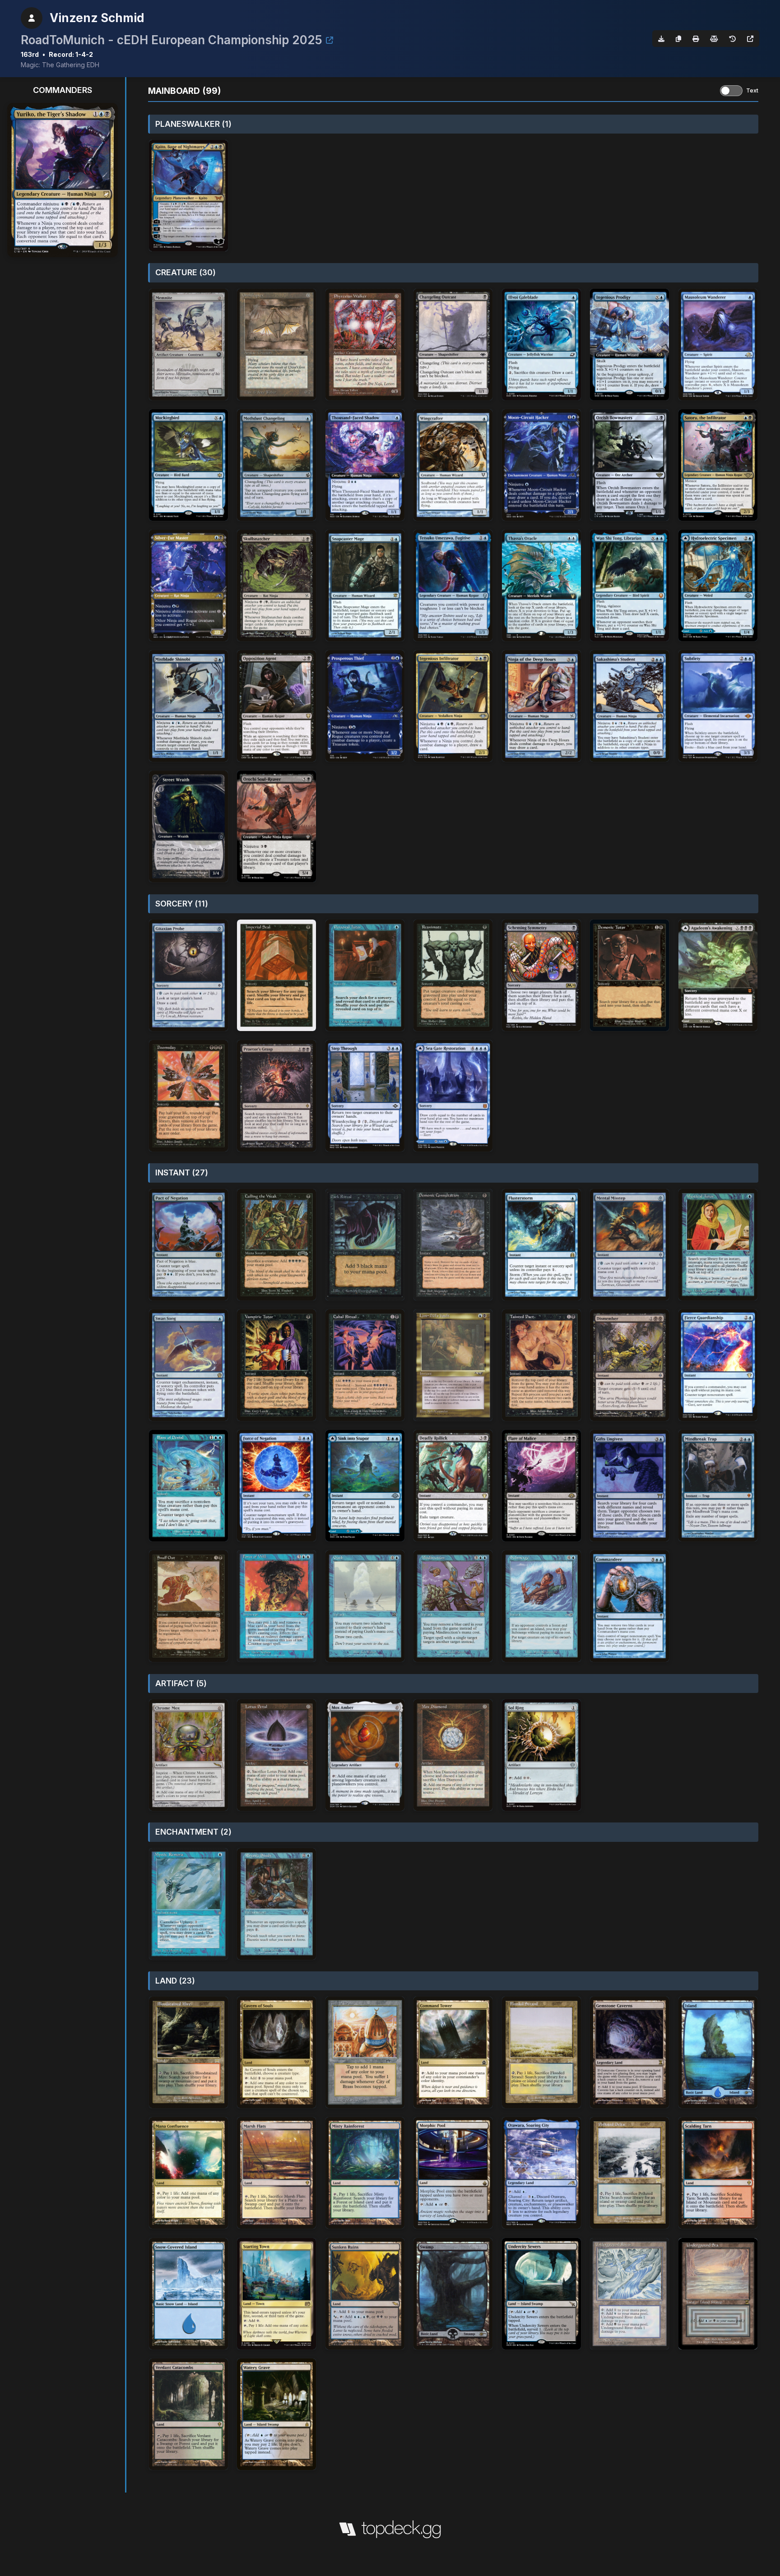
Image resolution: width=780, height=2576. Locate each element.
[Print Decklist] (696, 39)
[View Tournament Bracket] (330, 40)
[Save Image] (661, 39)
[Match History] (733, 39)
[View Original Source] (750, 39)
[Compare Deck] (714, 39)
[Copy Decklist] (678, 39)
